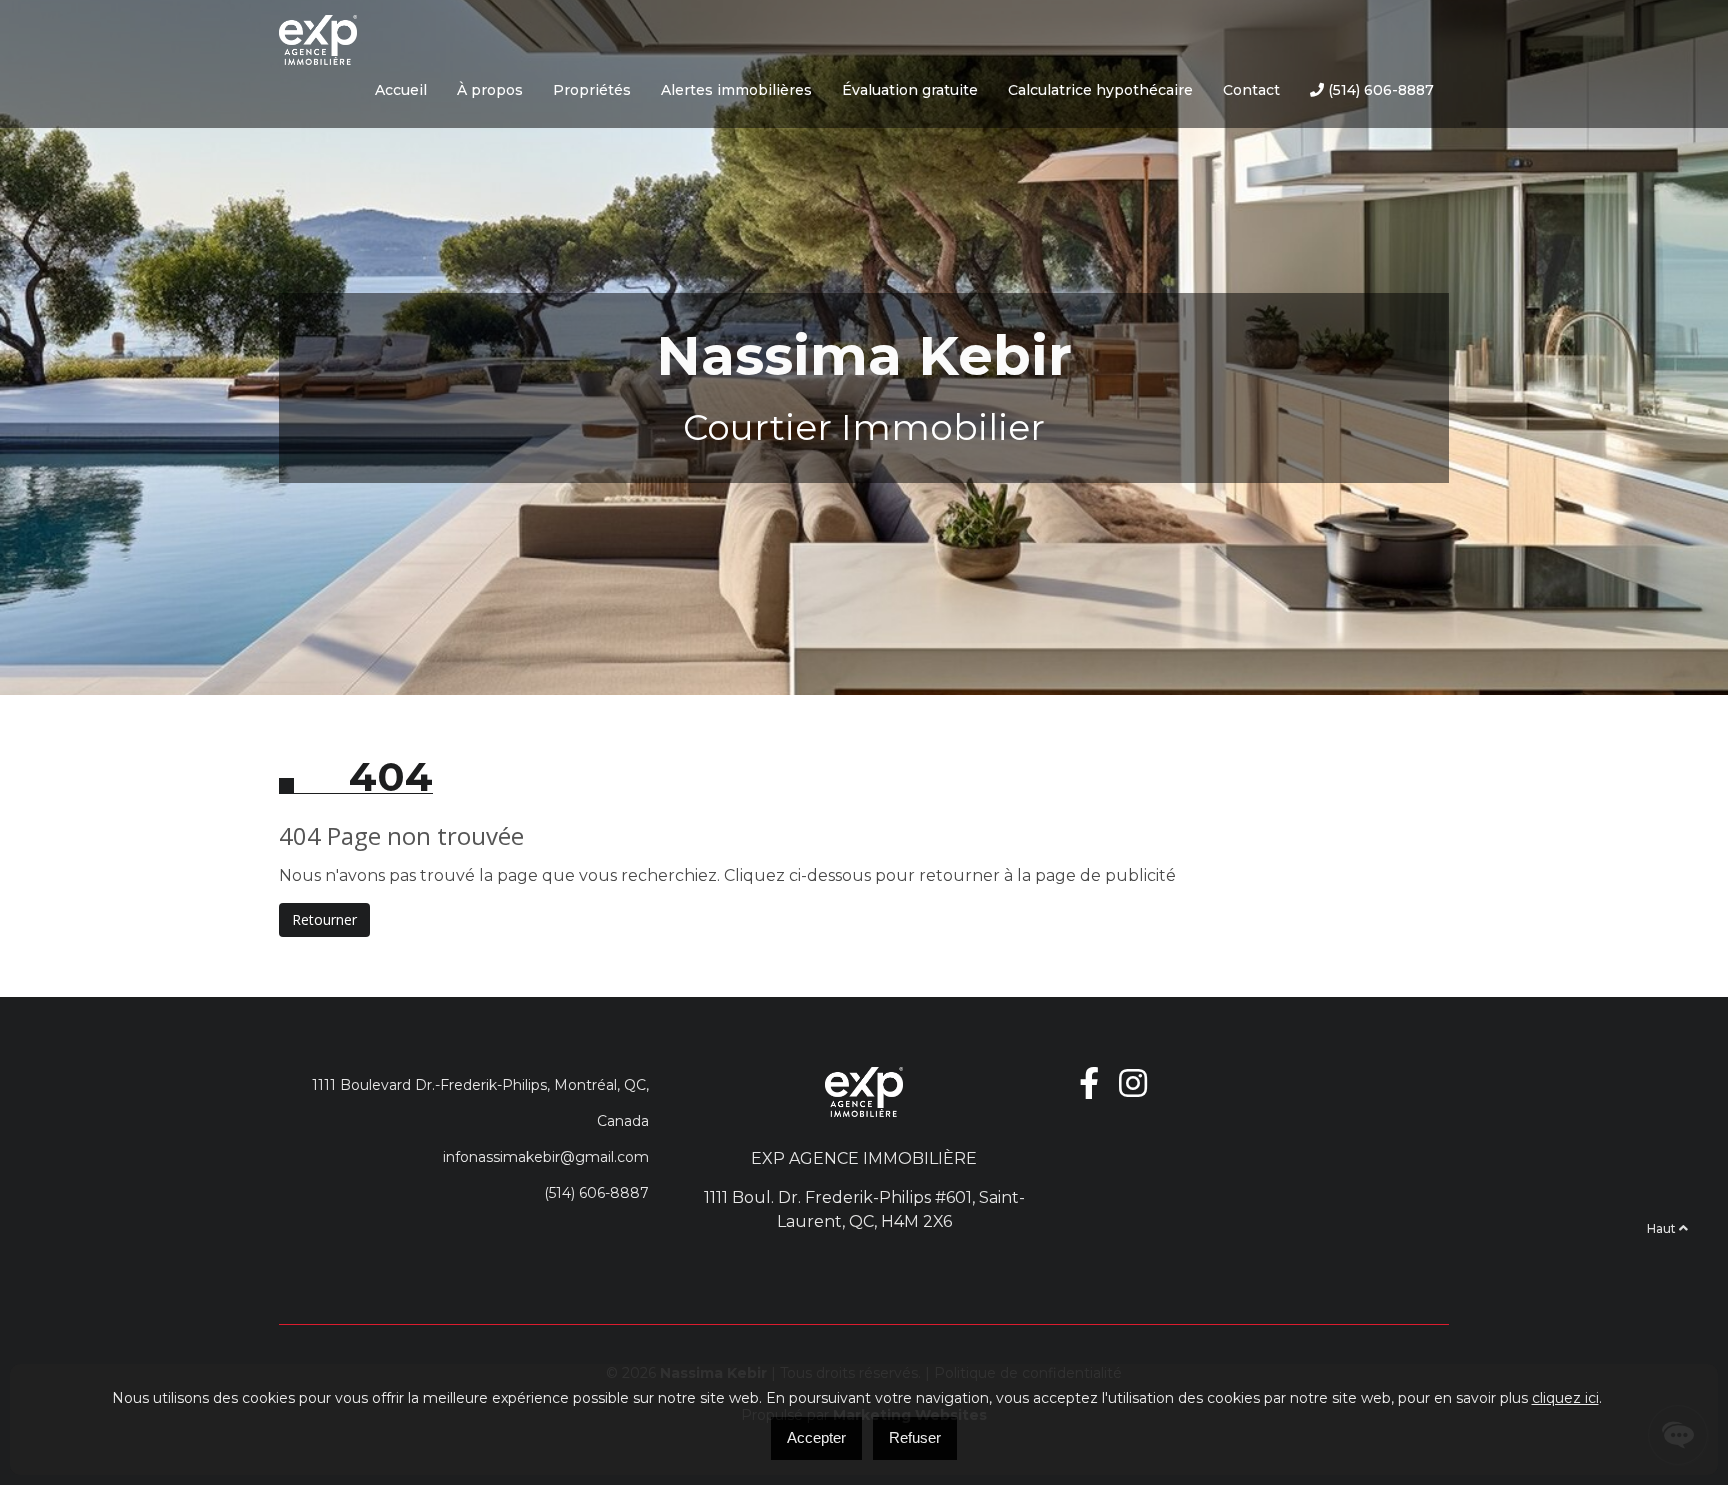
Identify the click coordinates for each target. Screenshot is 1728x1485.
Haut (1663, 1228)
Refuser (915, 1437)
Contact (1251, 90)
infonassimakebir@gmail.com (546, 1157)
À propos (490, 90)
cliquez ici (1565, 1398)
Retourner (324, 919)
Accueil (401, 90)
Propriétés (592, 90)
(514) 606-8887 (1379, 90)
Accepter (816, 1437)
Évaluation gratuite (910, 90)
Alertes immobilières (736, 90)
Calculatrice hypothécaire (1100, 90)
